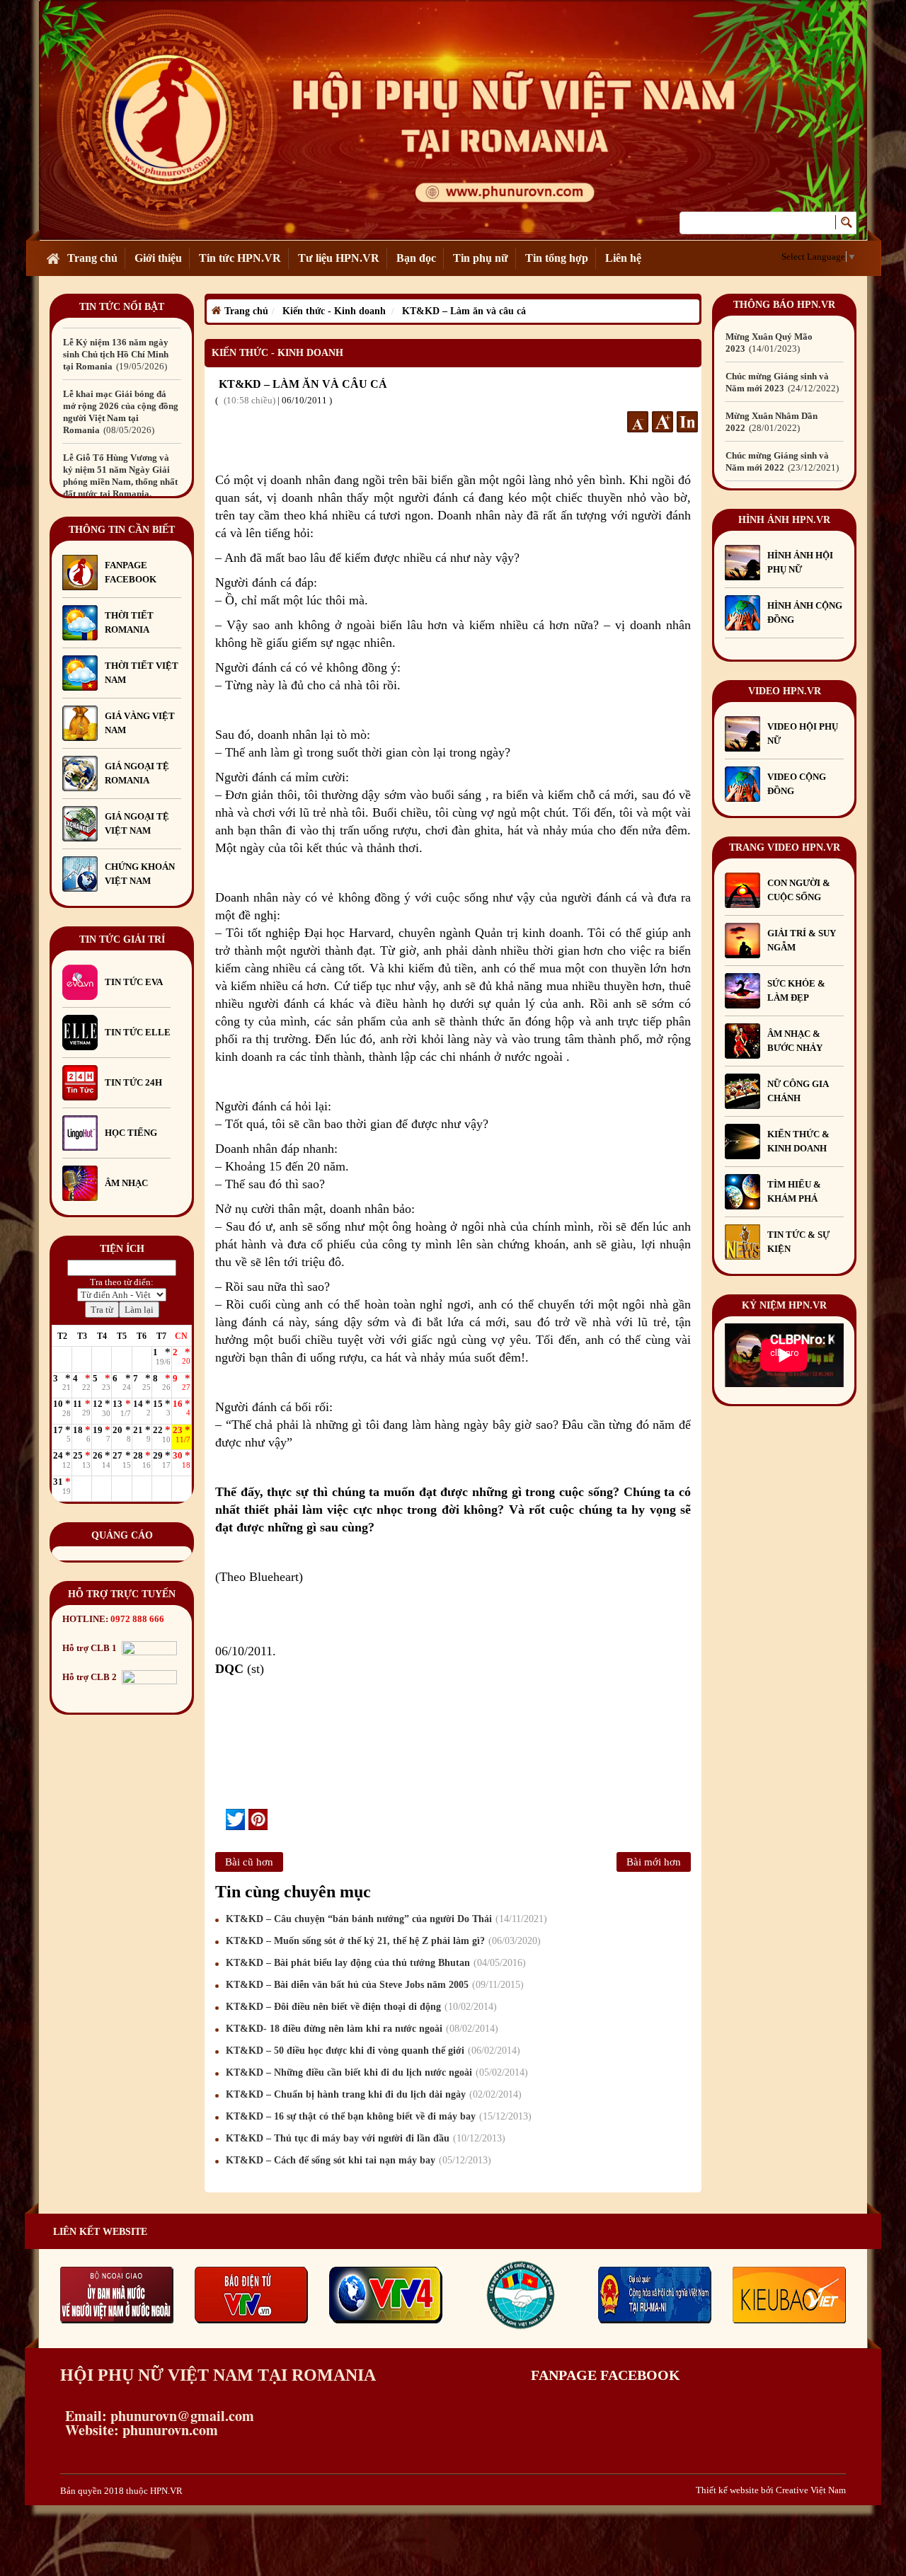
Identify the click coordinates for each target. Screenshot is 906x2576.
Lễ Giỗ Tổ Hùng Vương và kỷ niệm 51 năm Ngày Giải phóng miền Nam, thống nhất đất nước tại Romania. (120, 482)
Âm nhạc (126, 1183)
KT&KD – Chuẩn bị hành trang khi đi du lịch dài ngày (372, 2094)
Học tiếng (132, 1133)
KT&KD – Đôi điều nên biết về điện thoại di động (360, 2007)
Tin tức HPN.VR (240, 258)
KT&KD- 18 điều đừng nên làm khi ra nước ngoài (360, 2029)
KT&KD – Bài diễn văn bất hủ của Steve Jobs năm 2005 (373, 1985)
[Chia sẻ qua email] (220, 1819)
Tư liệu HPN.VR (339, 258)
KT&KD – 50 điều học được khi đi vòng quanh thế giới (371, 2051)
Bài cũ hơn (249, 1862)
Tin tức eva (134, 982)
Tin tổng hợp (557, 258)
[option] (122, 354)
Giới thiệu (158, 258)
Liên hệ (623, 258)
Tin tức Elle (138, 1032)
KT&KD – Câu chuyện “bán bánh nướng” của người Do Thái (385, 1919)
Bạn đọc (416, 258)
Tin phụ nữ (481, 258)
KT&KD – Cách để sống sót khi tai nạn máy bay (357, 2160)
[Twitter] (235, 1819)
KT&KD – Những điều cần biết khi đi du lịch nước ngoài (375, 2072)
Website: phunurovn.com (139, 2430)
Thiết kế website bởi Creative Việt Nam (771, 2490)
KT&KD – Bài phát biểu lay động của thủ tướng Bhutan (374, 1963)
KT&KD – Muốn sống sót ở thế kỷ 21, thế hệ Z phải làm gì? (382, 1941)
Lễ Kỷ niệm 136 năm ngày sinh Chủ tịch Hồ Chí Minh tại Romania (116, 354)
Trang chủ (92, 258)
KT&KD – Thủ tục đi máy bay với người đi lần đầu (364, 2138)
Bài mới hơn (654, 1862)
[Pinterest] (258, 1819)
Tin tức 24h (133, 1082)
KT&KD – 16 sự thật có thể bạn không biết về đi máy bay (377, 2116)
